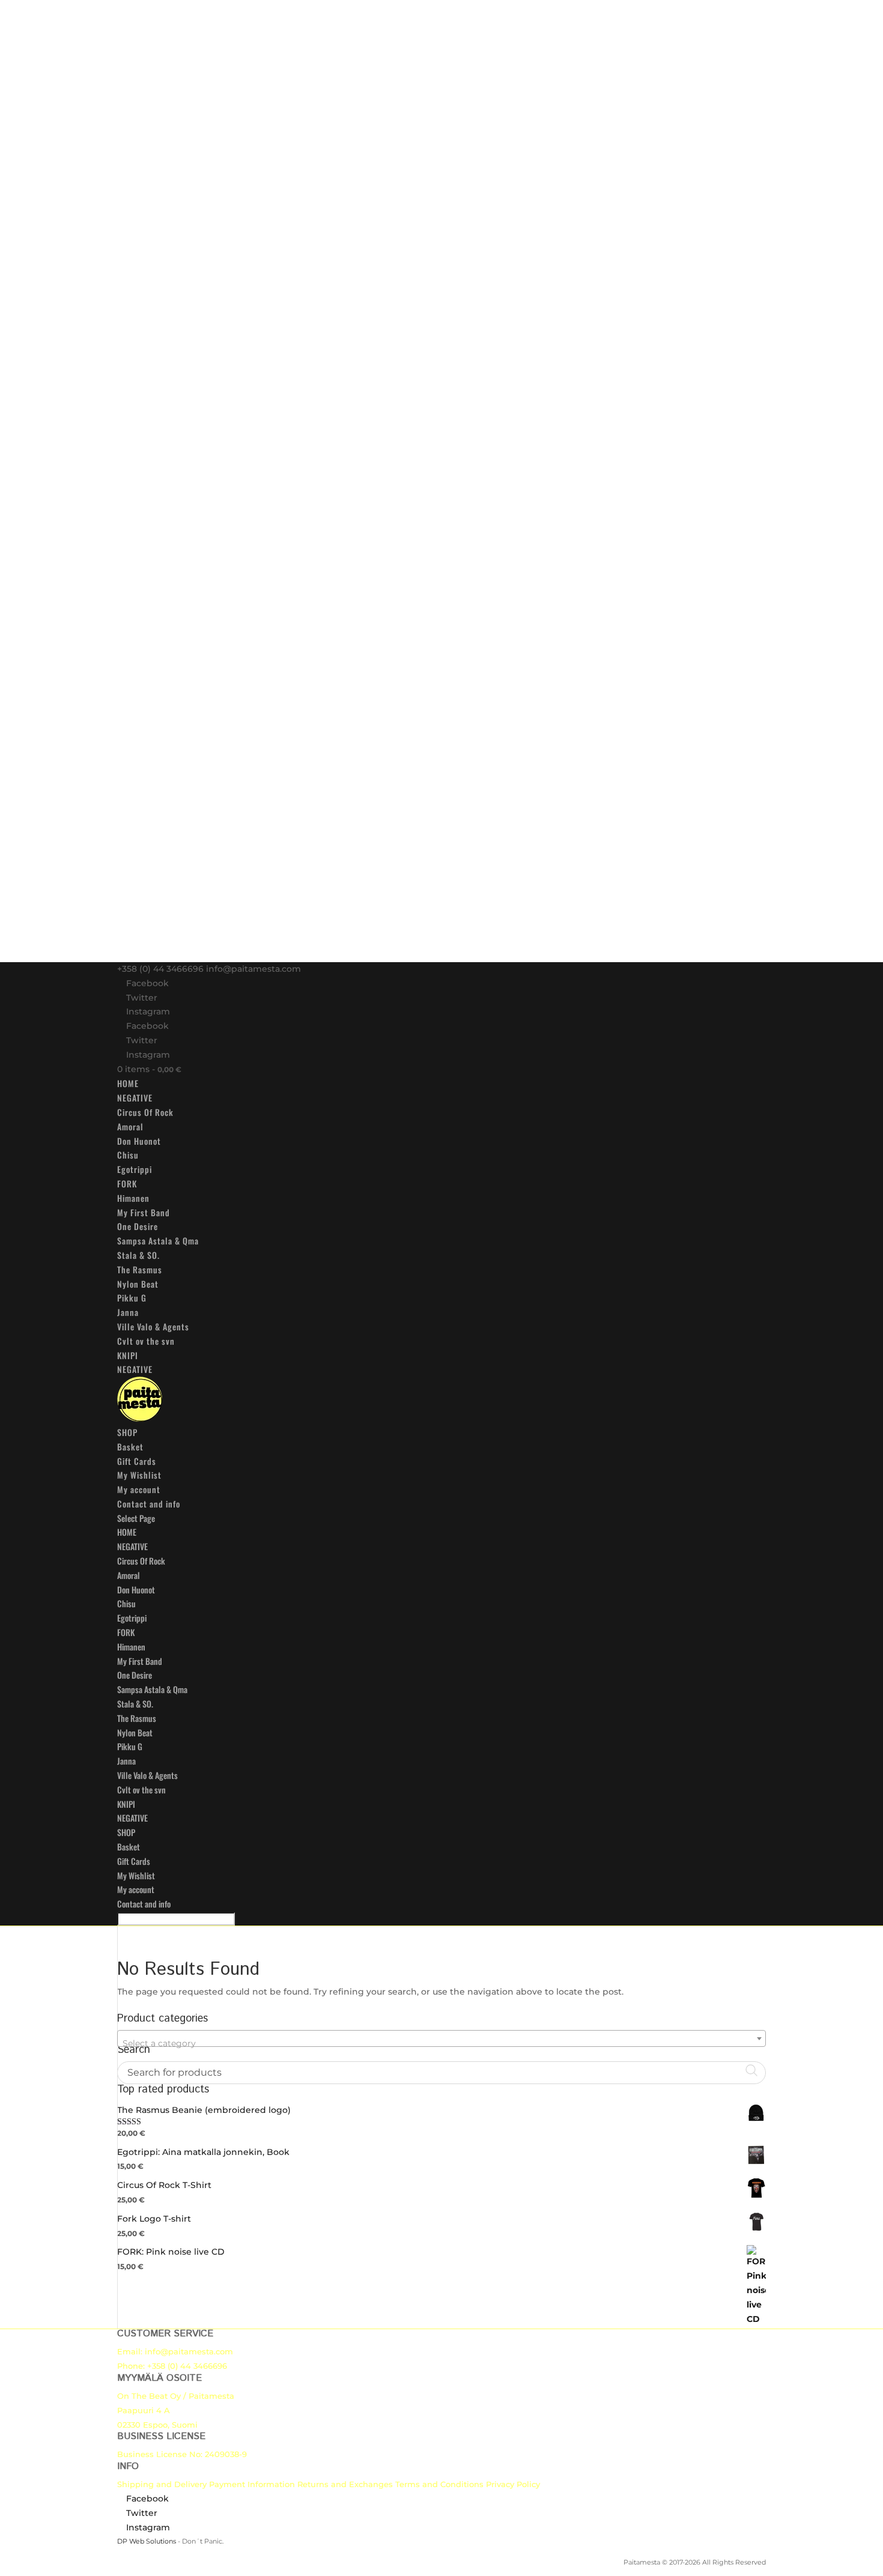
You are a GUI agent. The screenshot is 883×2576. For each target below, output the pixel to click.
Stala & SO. (138, 1255)
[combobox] (441, 2038)
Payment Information (252, 2484)
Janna (128, 1312)
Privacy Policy (513, 2484)
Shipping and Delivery (162, 2484)
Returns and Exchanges (345, 2484)
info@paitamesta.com (189, 2351)
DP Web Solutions (147, 2541)
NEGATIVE (135, 1098)
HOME (128, 1083)
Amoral (130, 1126)
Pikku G (132, 1298)
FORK (127, 1183)
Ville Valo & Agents (153, 1326)
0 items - (149, 1069)
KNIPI (128, 1355)
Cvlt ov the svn (146, 1341)
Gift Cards (137, 1461)
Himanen (133, 1198)
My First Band (144, 1212)
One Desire (138, 1226)
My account (139, 1489)
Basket (130, 1447)
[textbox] (441, 2043)
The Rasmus (140, 1269)
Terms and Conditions (439, 2484)
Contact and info (149, 1504)
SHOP (127, 1432)
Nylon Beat (138, 1284)
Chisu (128, 1155)
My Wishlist (139, 1475)
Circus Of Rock (145, 1112)
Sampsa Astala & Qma (158, 1241)
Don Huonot (139, 1141)
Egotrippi (135, 1169)
